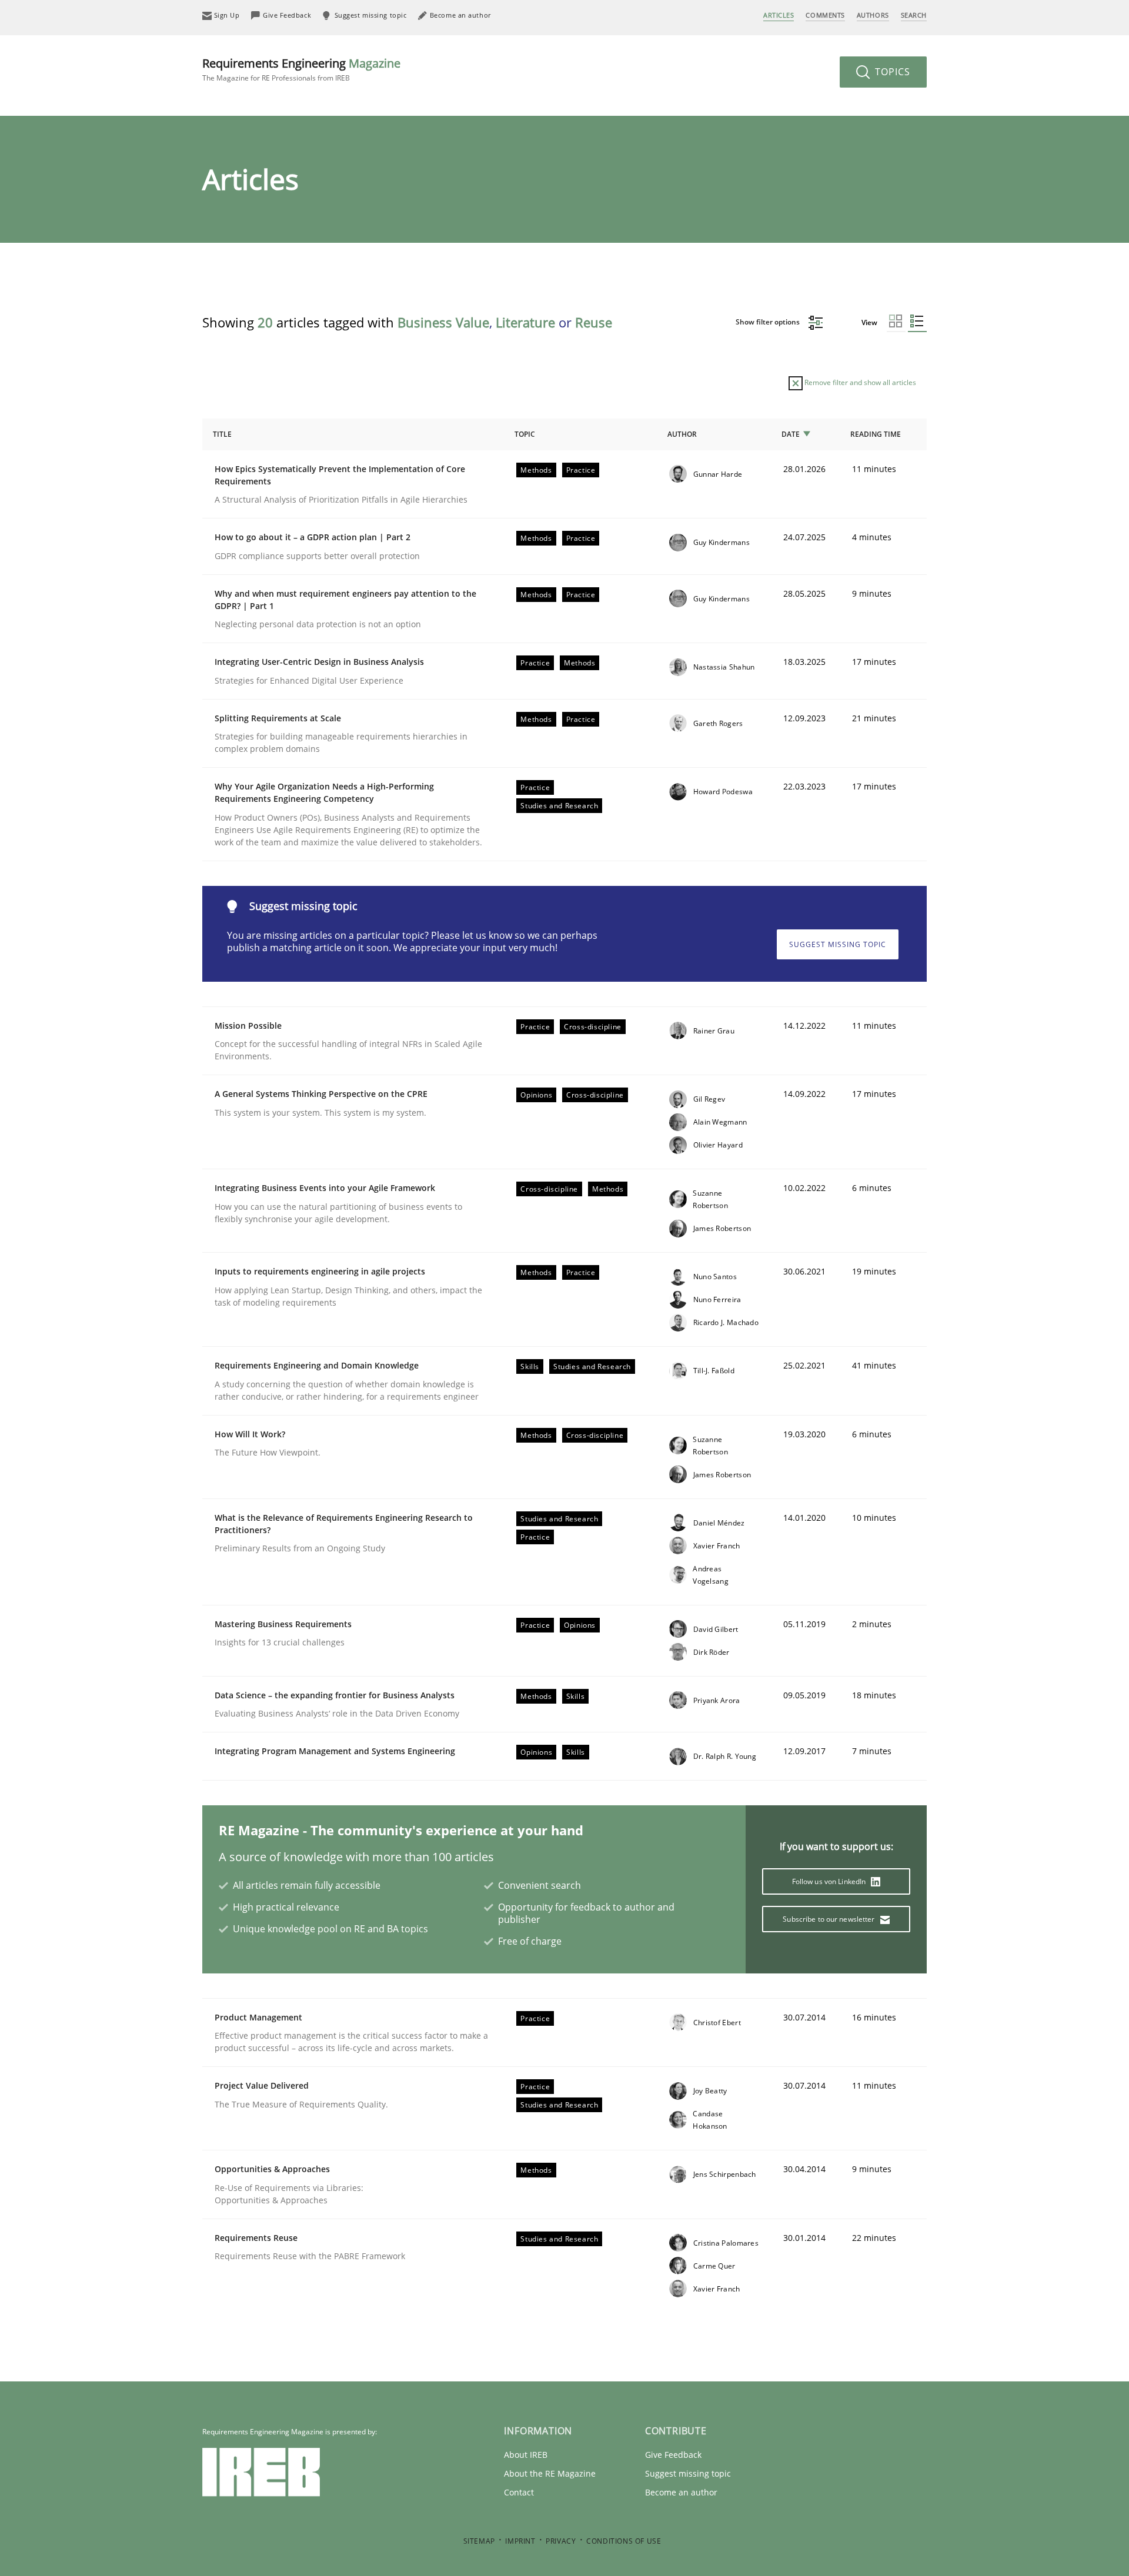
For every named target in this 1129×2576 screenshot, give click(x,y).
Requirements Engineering (301, 69)
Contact (519, 2492)
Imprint (520, 2541)
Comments (825, 15)
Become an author (681, 2492)
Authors (873, 15)
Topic (525, 434)
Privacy (561, 2541)
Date (791, 434)
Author (682, 434)
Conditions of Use (624, 2541)
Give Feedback (673, 2455)
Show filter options (769, 322)
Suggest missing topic (838, 944)
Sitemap (479, 2541)
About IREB (526, 2455)
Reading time (876, 434)
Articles (779, 15)
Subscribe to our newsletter (829, 1919)
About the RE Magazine (550, 2473)
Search (914, 15)
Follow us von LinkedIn (830, 1881)
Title (222, 434)
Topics (891, 72)
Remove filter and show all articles (859, 382)
